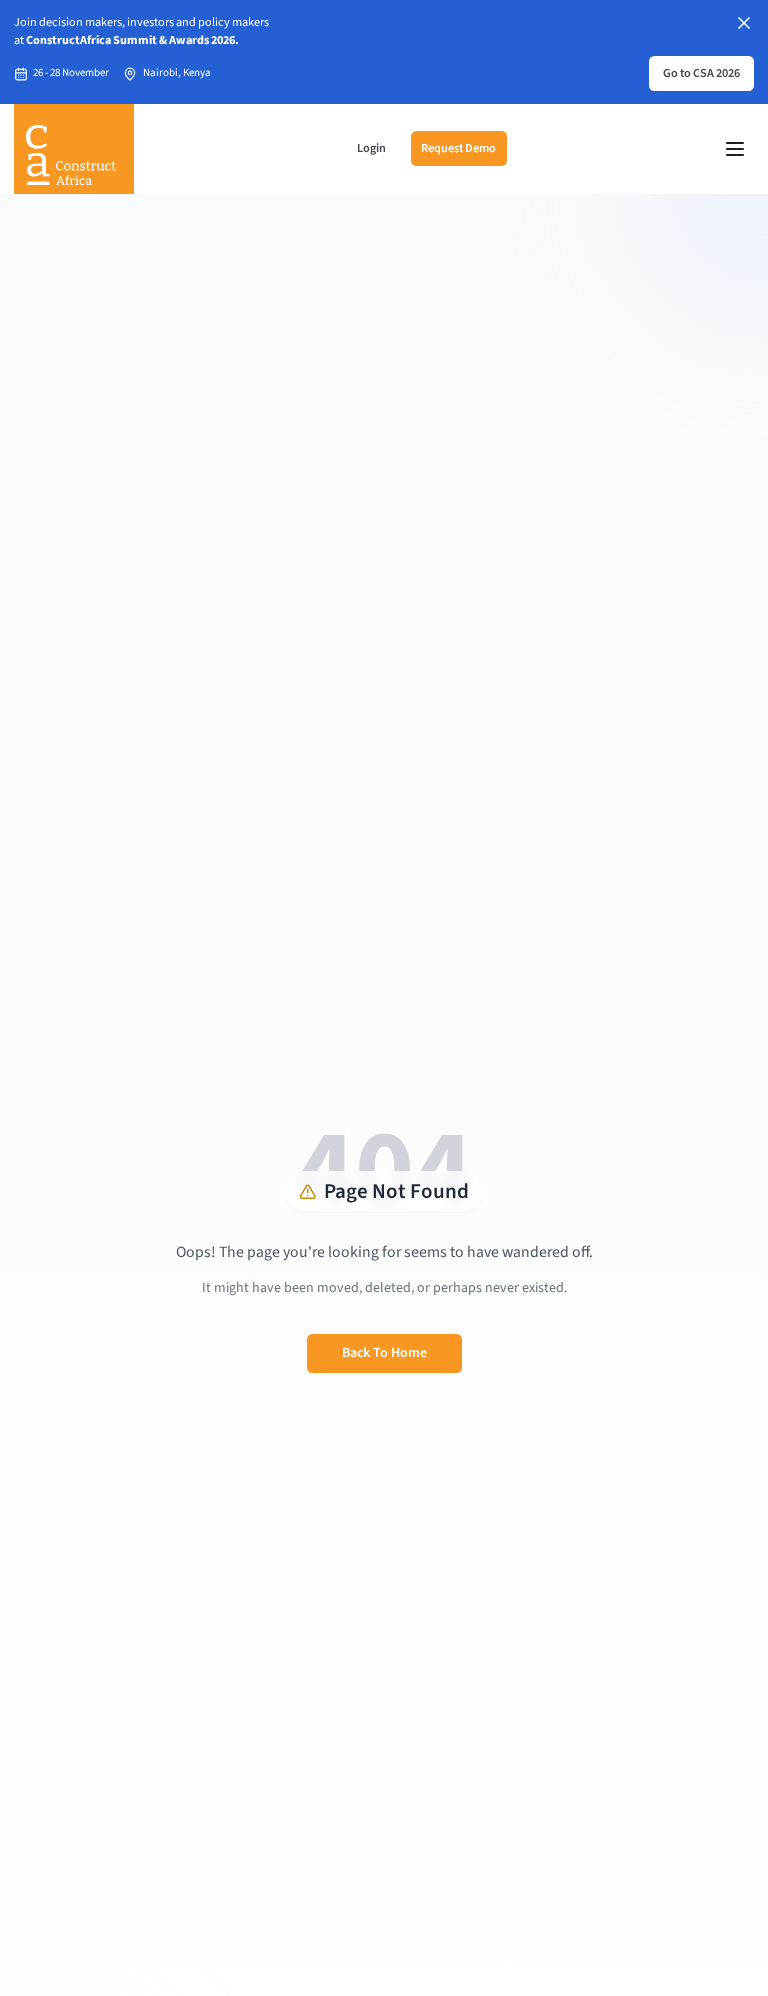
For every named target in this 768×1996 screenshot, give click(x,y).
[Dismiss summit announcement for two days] (744, 23)
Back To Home (384, 1353)
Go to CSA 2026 (701, 73)
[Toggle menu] (735, 149)
